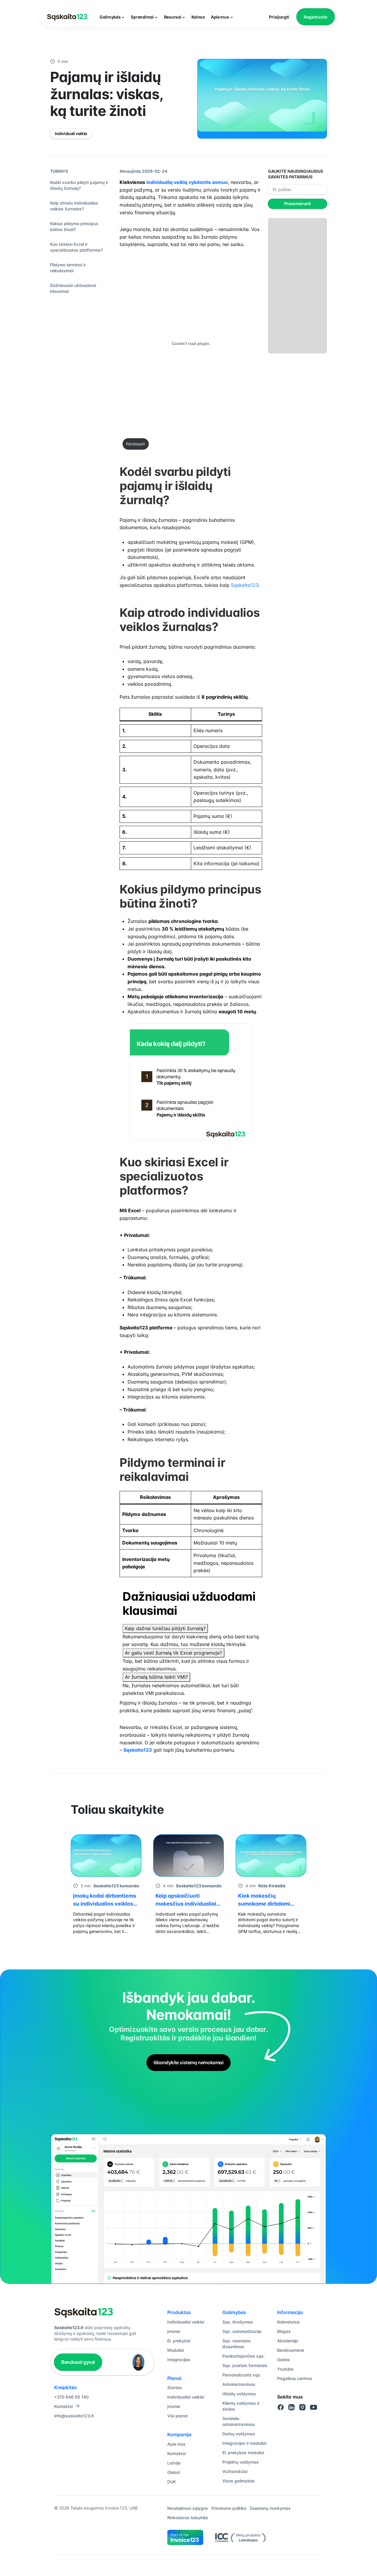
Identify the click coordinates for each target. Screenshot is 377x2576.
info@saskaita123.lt (74, 2416)
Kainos (198, 17)
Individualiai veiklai (186, 2322)
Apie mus (220, 17)
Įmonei (174, 2331)
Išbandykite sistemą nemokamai (188, 2062)
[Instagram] (302, 2407)
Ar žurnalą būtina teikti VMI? (156, 1677)
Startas (175, 2388)
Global (173, 2472)
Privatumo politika (229, 2508)
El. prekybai (179, 2341)
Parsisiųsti (135, 444)
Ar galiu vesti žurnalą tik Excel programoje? (173, 1653)
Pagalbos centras (295, 2378)
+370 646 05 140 (71, 2397)
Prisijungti (279, 17)
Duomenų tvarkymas (270, 2508)
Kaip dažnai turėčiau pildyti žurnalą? (165, 1628)
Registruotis (316, 17)
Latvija (174, 2463)
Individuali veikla (71, 133)
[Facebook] (281, 2407)
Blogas (284, 2331)
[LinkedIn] (292, 2407)
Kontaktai (63, 2406)
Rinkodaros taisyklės (188, 2518)
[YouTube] (314, 2407)
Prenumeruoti (297, 204)
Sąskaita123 (245, 585)
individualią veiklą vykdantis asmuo (187, 182)
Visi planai (177, 2416)
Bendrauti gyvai (78, 2362)
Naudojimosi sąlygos (188, 2508)
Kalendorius (288, 2322)
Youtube (285, 2369)
